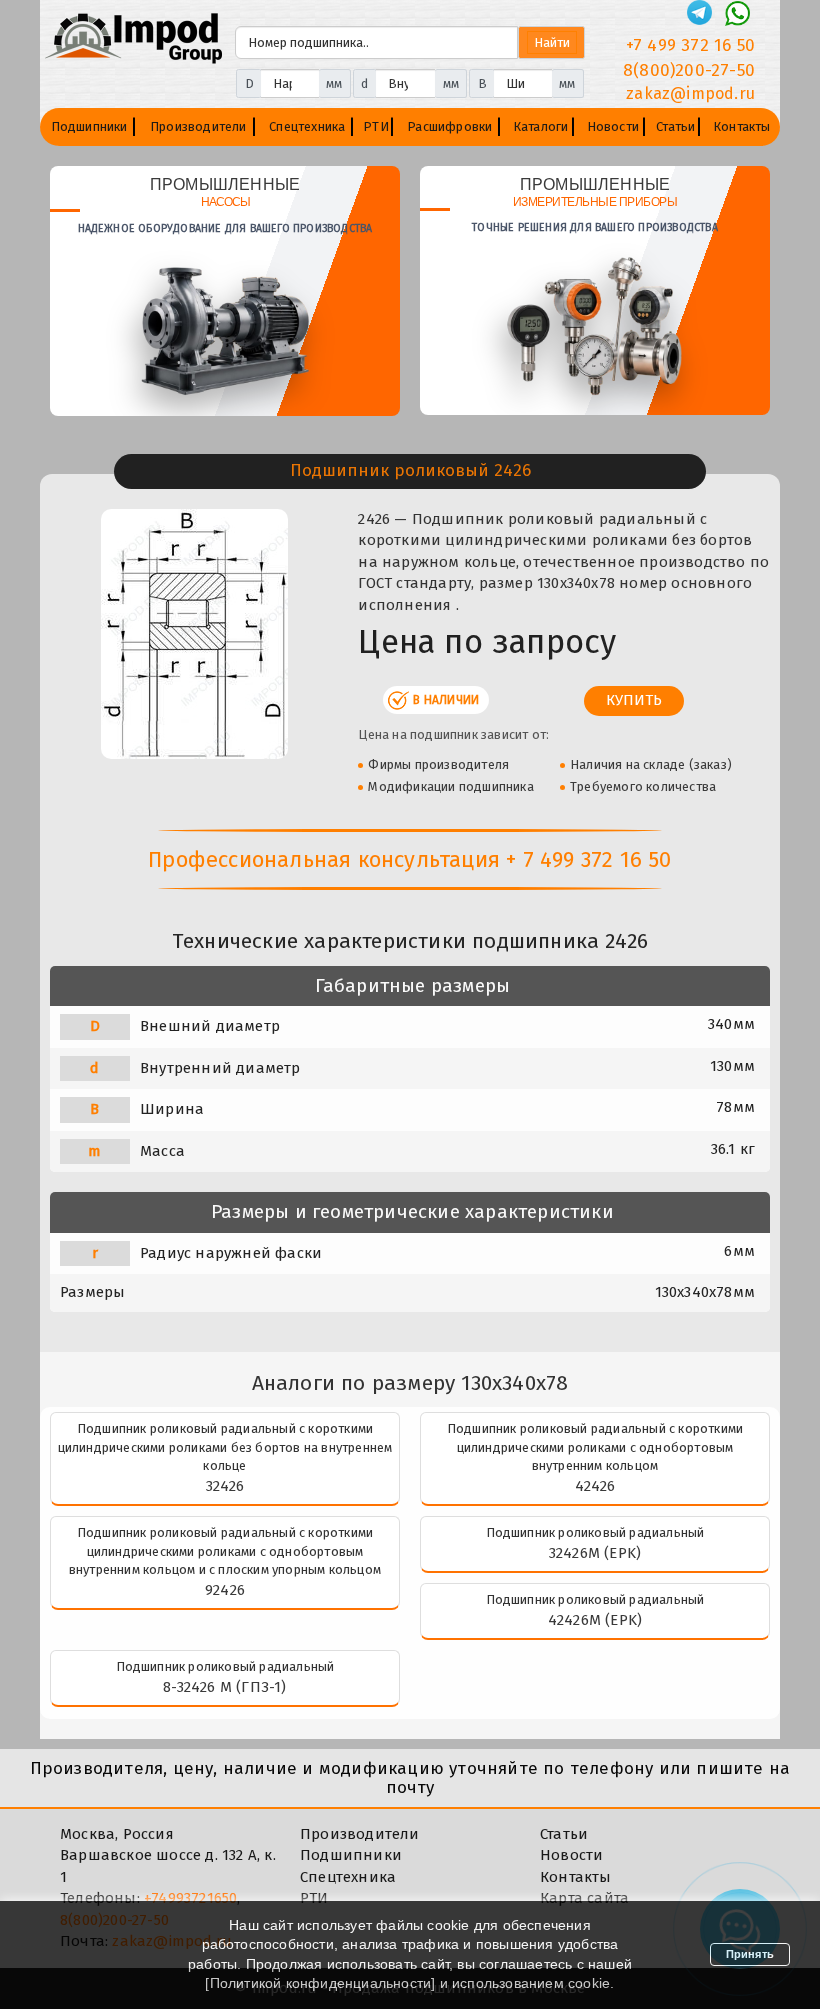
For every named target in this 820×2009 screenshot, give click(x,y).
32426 (225, 1486)
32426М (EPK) (595, 1553)
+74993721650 (190, 1898)
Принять (750, 1954)
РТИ (376, 126)
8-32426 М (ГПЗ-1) (224, 1687)
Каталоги (541, 126)
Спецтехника (307, 126)
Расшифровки (449, 126)
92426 (225, 1590)
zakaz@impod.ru (690, 93)
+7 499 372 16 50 (690, 45)
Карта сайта (584, 1898)
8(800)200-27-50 (689, 70)
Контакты (742, 126)
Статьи (675, 126)
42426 (595, 1486)
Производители (198, 126)
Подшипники (89, 126)
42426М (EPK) (595, 1620)
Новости (613, 126)
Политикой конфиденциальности (321, 1983)
